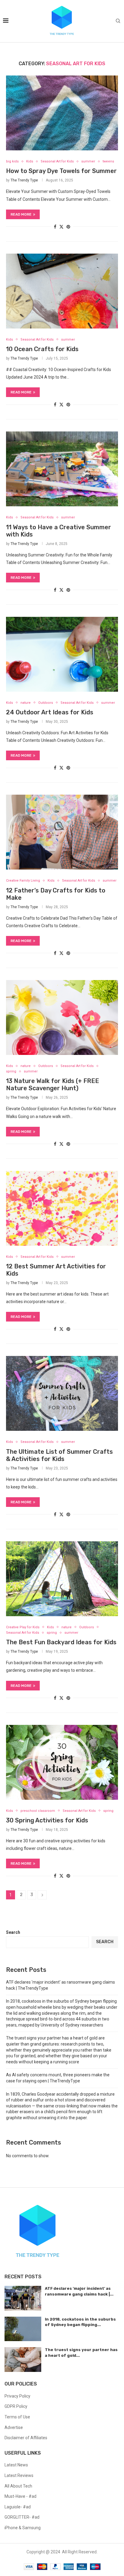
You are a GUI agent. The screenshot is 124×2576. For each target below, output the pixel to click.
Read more (21, 214)
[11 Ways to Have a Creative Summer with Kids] (62, 469)
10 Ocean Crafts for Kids (42, 349)
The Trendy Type (24, 180)
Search (13, 1932)
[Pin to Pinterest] (68, 227)
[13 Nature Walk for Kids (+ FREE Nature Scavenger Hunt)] (62, 1017)
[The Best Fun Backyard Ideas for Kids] (62, 1579)
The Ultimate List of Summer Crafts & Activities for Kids (59, 1455)
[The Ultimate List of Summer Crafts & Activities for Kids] (62, 1393)
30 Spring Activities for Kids (47, 1820)
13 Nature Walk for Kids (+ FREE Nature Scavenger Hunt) (53, 1085)
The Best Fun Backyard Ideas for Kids (61, 1642)
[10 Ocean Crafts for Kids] (62, 291)
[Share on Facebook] (55, 227)
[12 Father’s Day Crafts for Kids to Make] (62, 832)
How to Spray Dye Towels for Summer (61, 171)
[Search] (118, 21)
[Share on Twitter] (61, 227)
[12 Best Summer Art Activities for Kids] (62, 1208)
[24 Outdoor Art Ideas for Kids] (62, 654)
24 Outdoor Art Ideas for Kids (50, 712)
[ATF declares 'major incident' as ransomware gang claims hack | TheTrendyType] (23, 2298)
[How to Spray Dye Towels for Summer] (62, 113)
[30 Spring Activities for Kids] (62, 1762)
